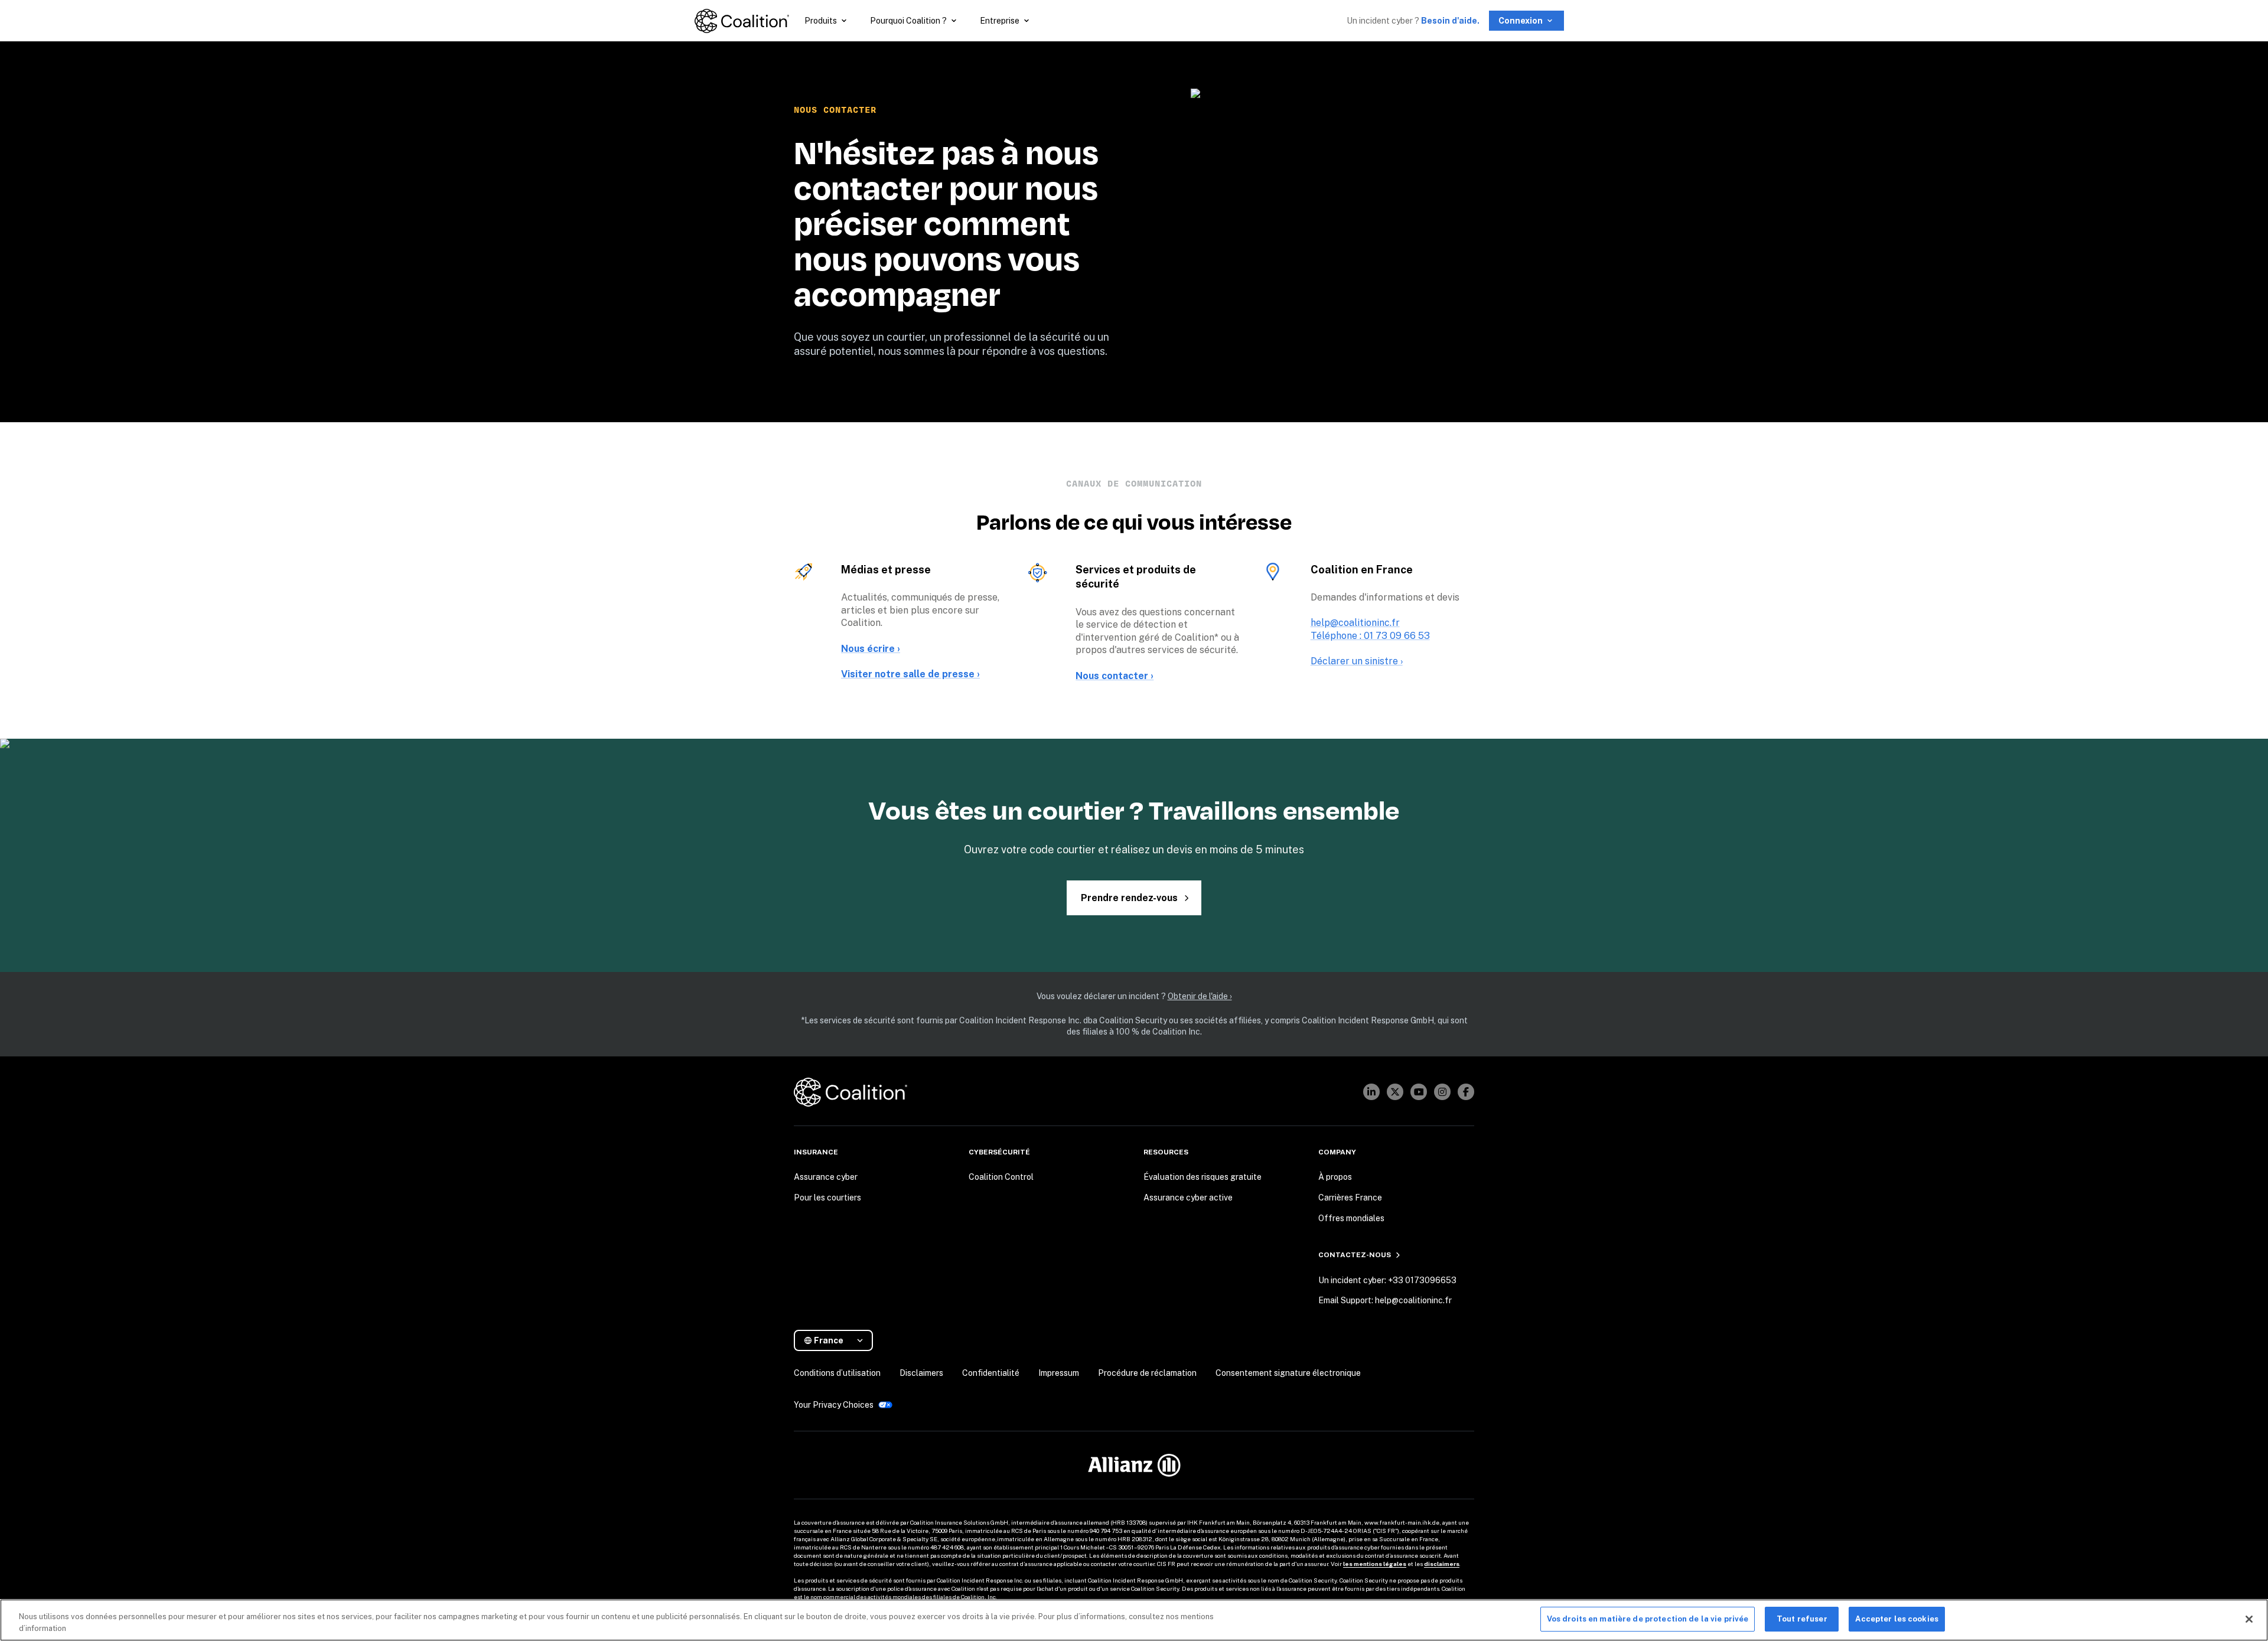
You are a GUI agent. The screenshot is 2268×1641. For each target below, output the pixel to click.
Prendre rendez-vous (1129, 898)
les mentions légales (1375, 1564)
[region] (1134, 1620)
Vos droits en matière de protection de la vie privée (1648, 1619)
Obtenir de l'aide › (1200, 996)
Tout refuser (1802, 1619)
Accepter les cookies (1897, 1619)
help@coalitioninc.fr (1355, 623)
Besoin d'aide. (1450, 21)
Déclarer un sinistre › (1357, 661)
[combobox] (838, 1341)
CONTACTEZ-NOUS (1355, 1255)
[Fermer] (2249, 1619)
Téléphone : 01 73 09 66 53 (1370, 636)
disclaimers (1442, 1564)
